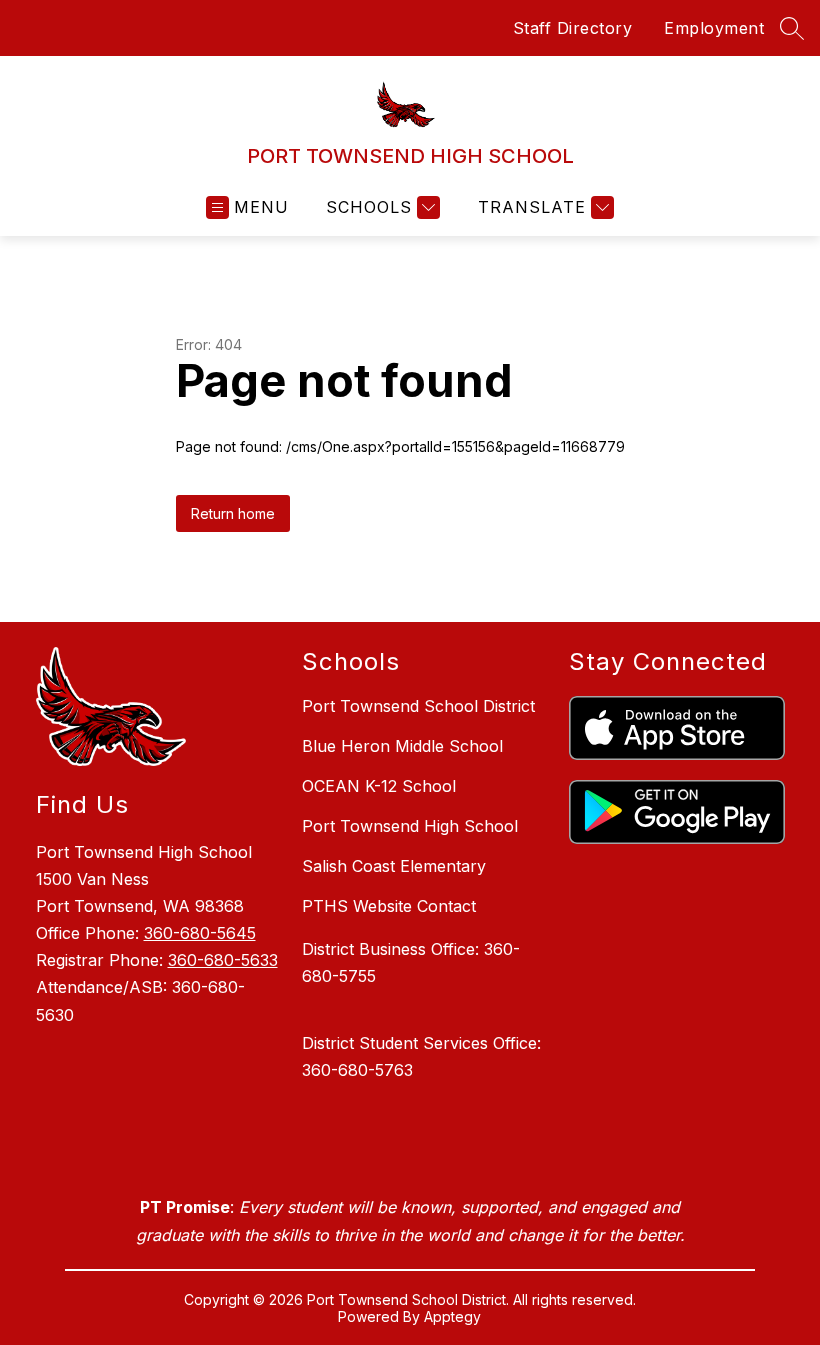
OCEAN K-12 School (379, 786)
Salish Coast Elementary (394, 866)
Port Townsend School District (418, 706)
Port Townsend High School (410, 826)
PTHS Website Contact (389, 906)
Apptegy (452, 1316)
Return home (233, 513)
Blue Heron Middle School (402, 746)
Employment (714, 28)
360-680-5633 (223, 960)
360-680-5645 (200, 933)
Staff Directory (573, 28)
